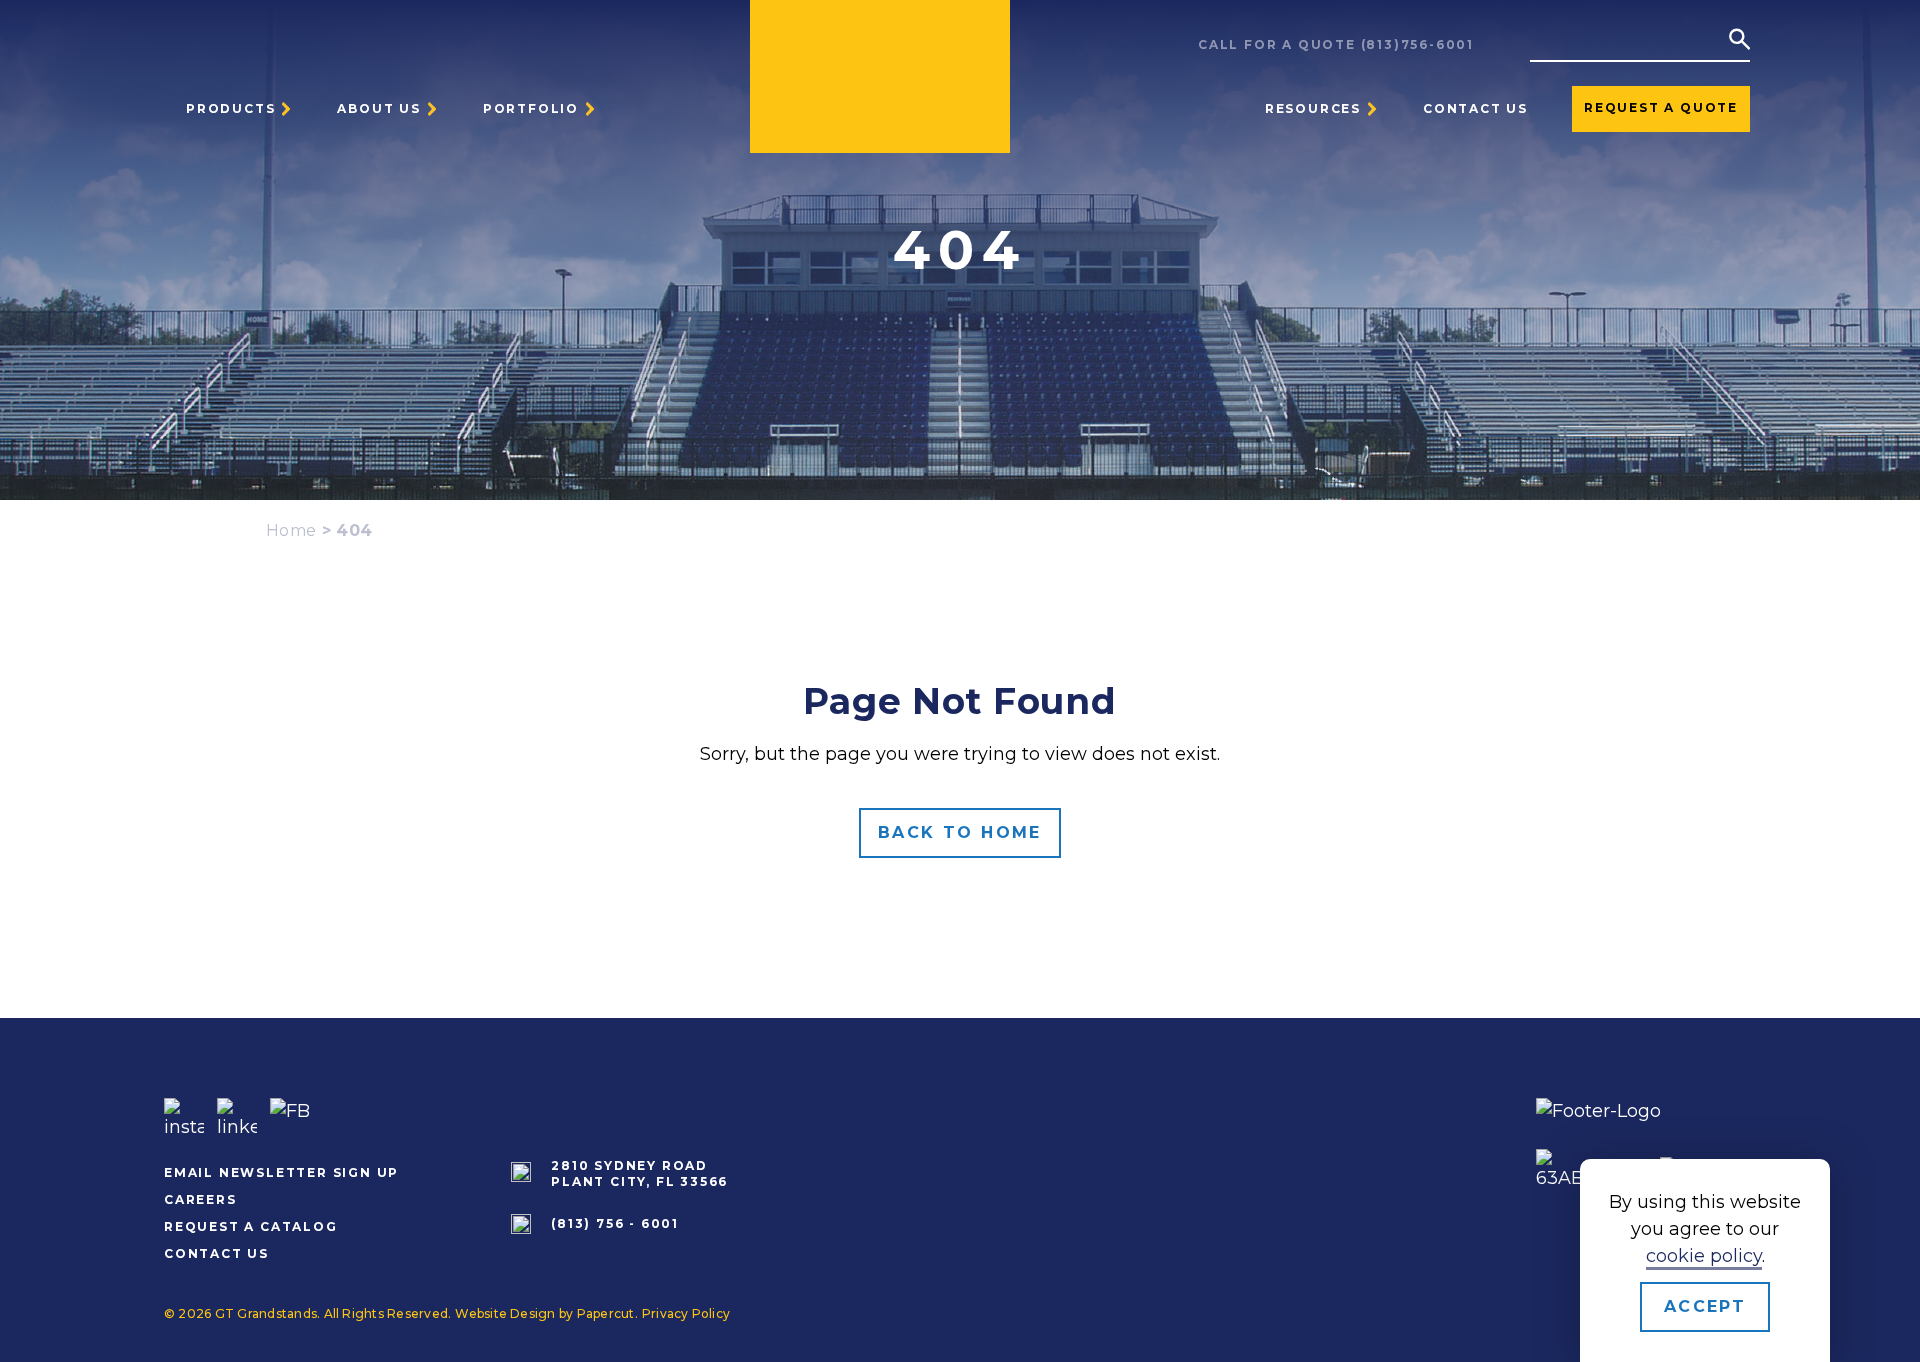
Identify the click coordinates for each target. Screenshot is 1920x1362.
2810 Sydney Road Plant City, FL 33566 (639, 1173)
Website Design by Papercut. (546, 1313)
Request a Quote (1661, 107)
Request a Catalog (251, 1226)
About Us (378, 108)
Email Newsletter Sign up (281, 1172)
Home (291, 530)
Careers (200, 1199)
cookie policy (1704, 1256)
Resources (1313, 108)
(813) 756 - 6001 (615, 1223)
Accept (1705, 1306)
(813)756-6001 (1417, 44)
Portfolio (531, 108)
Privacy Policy (686, 1313)
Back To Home (960, 832)
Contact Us (1475, 108)
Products (230, 108)
